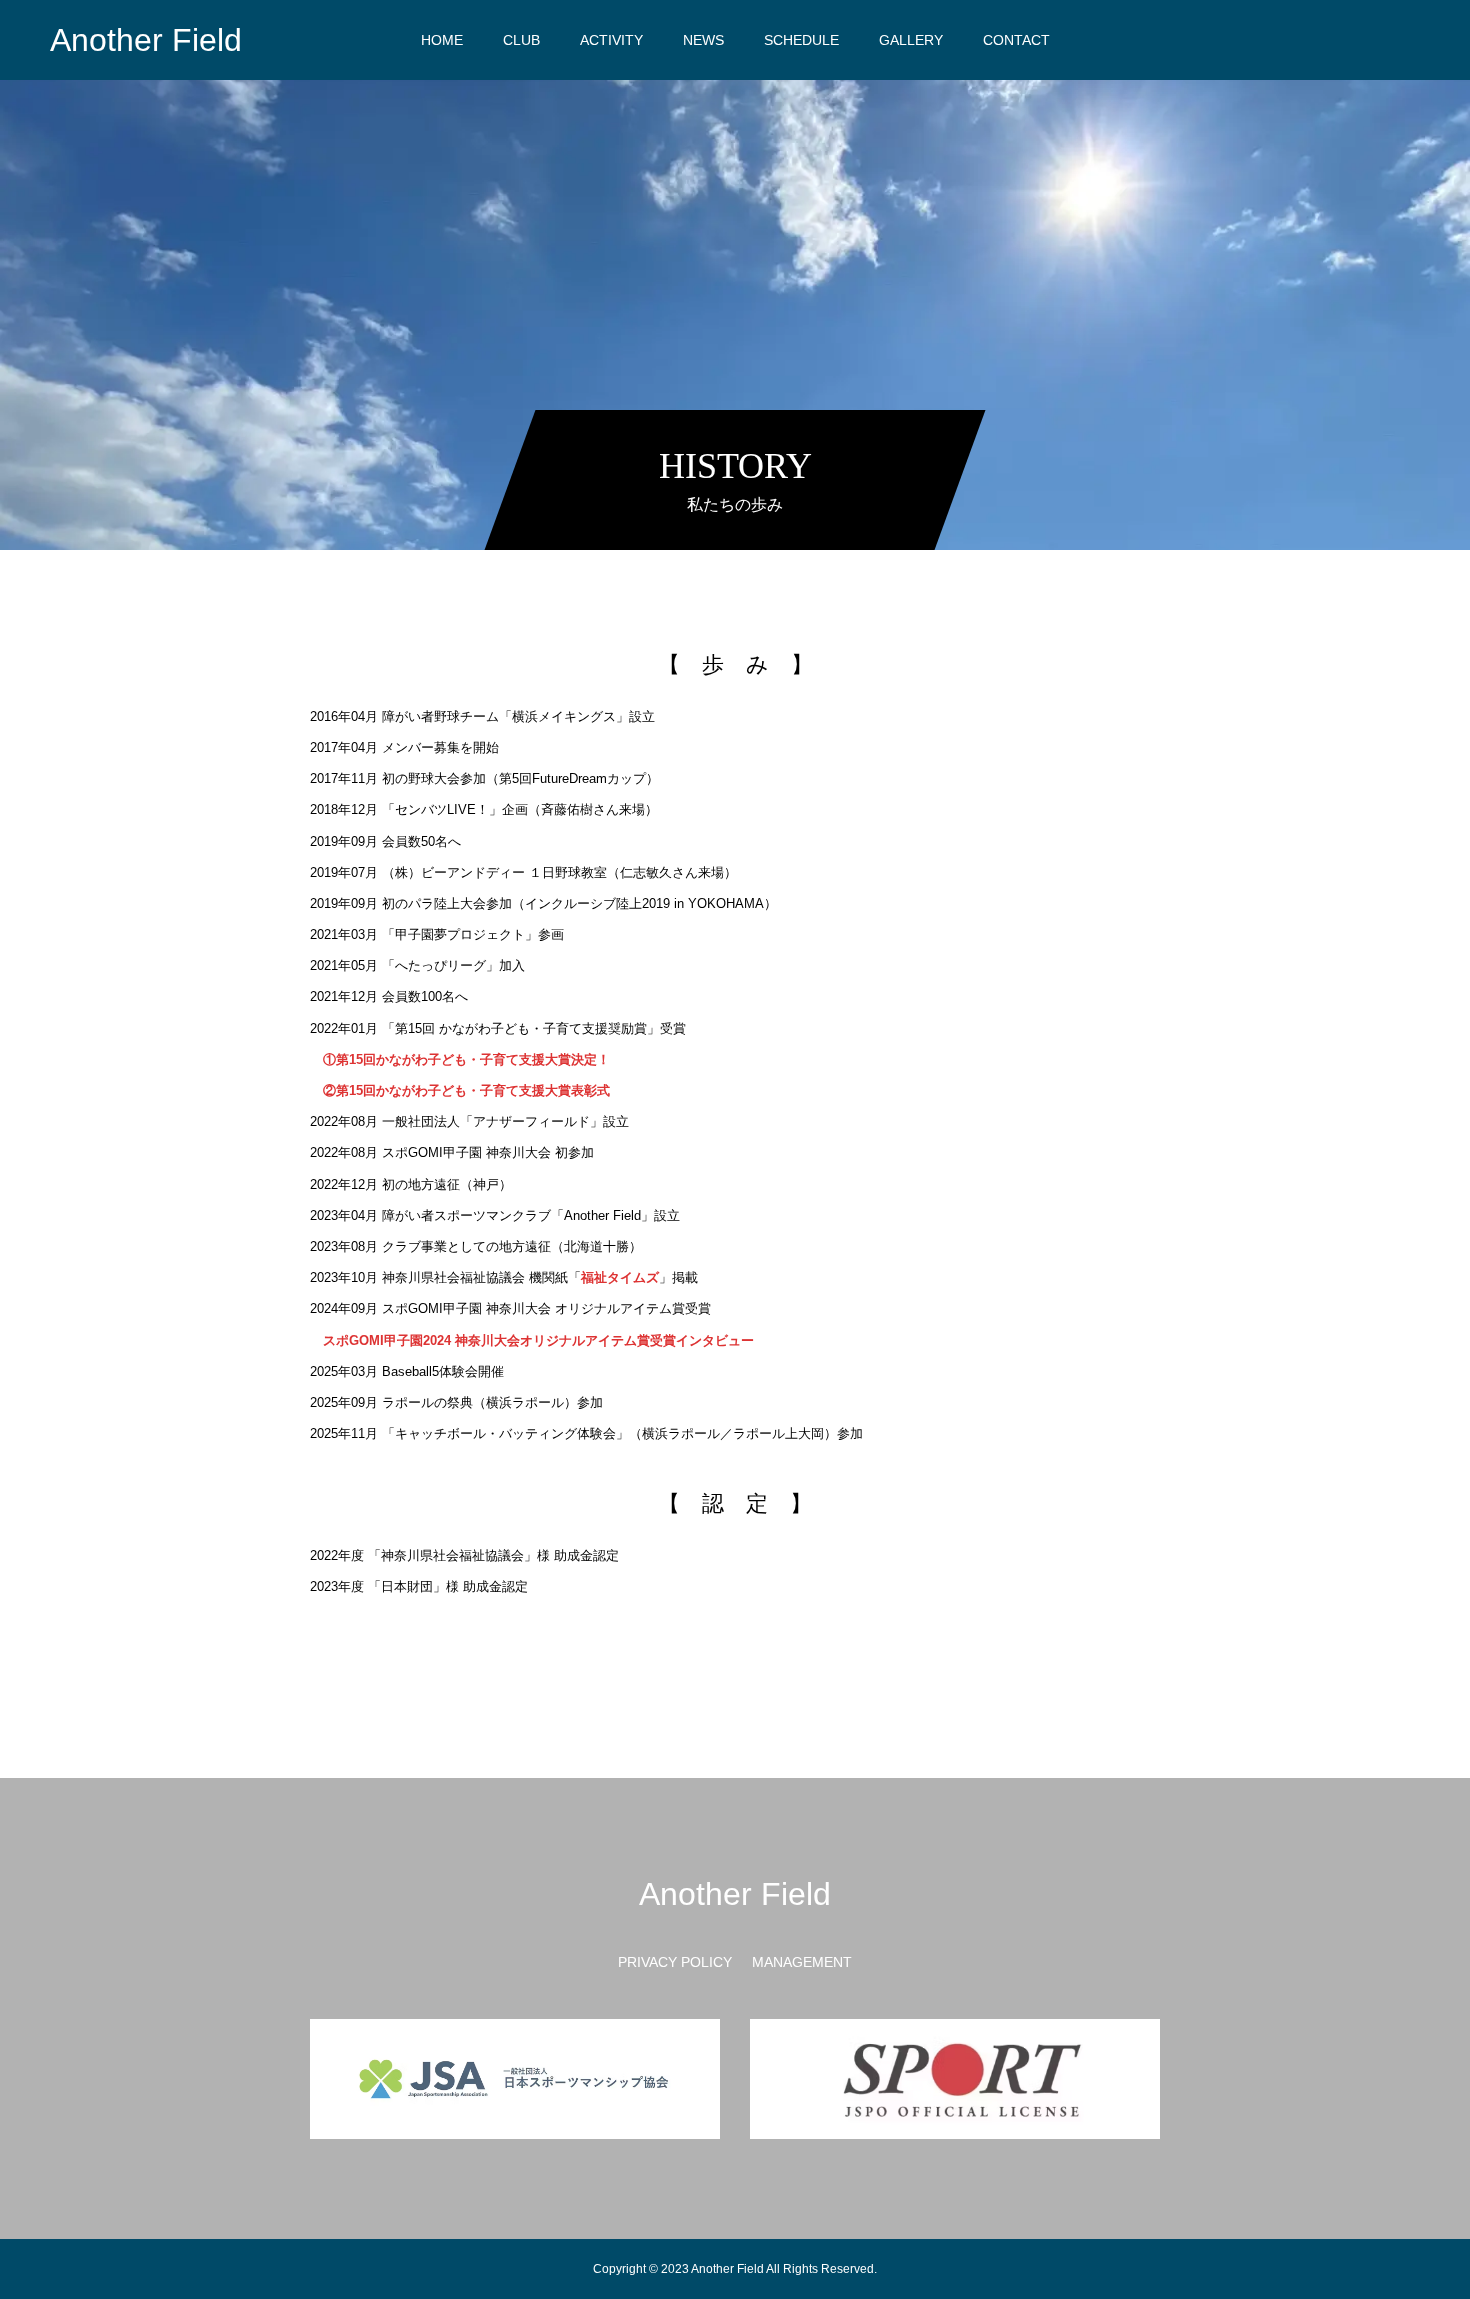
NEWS (703, 40)
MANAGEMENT (802, 1962)
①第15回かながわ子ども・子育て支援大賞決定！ (466, 1059)
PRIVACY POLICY (675, 1962)
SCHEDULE (801, 40)
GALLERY (911, 40)
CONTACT (1016, 40)
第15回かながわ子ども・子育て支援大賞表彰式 (473, 1090)
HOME (442, 40)
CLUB (521, 40)
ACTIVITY (611, 40)
